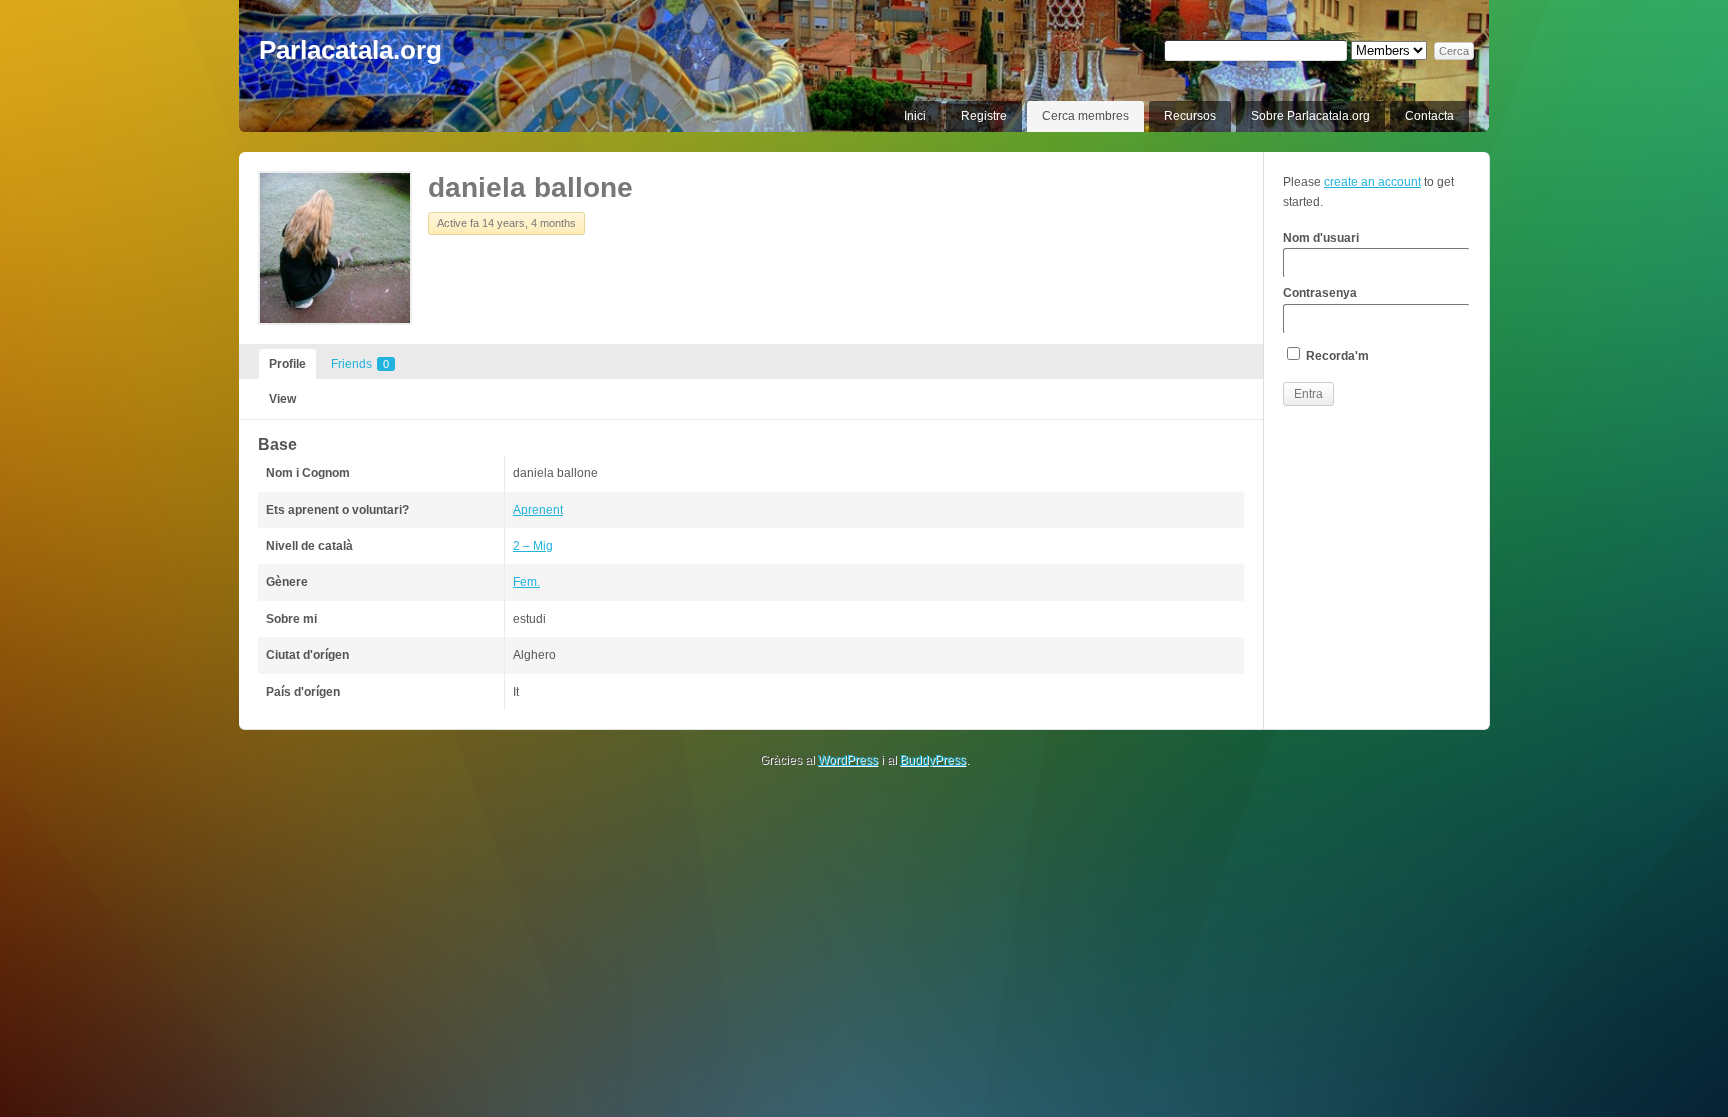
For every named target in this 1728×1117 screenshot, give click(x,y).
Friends (360, 364)
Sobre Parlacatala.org (1310, 116)
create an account (1372, 182)
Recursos (1190, 116)
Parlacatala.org (350, 50)
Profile (287, 364)
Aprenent (538, 510)
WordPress (848, 760)
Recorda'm (1336, 356)
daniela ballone (530, 187)
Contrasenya (1320, 293)
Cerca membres (1085, 116)
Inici (915, 116)
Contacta (1429, 116)
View (282, 399)
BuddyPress (933, 760)
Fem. (526, 582)
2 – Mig (533, 546)
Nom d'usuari (1321, 238)
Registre (984, 116)
